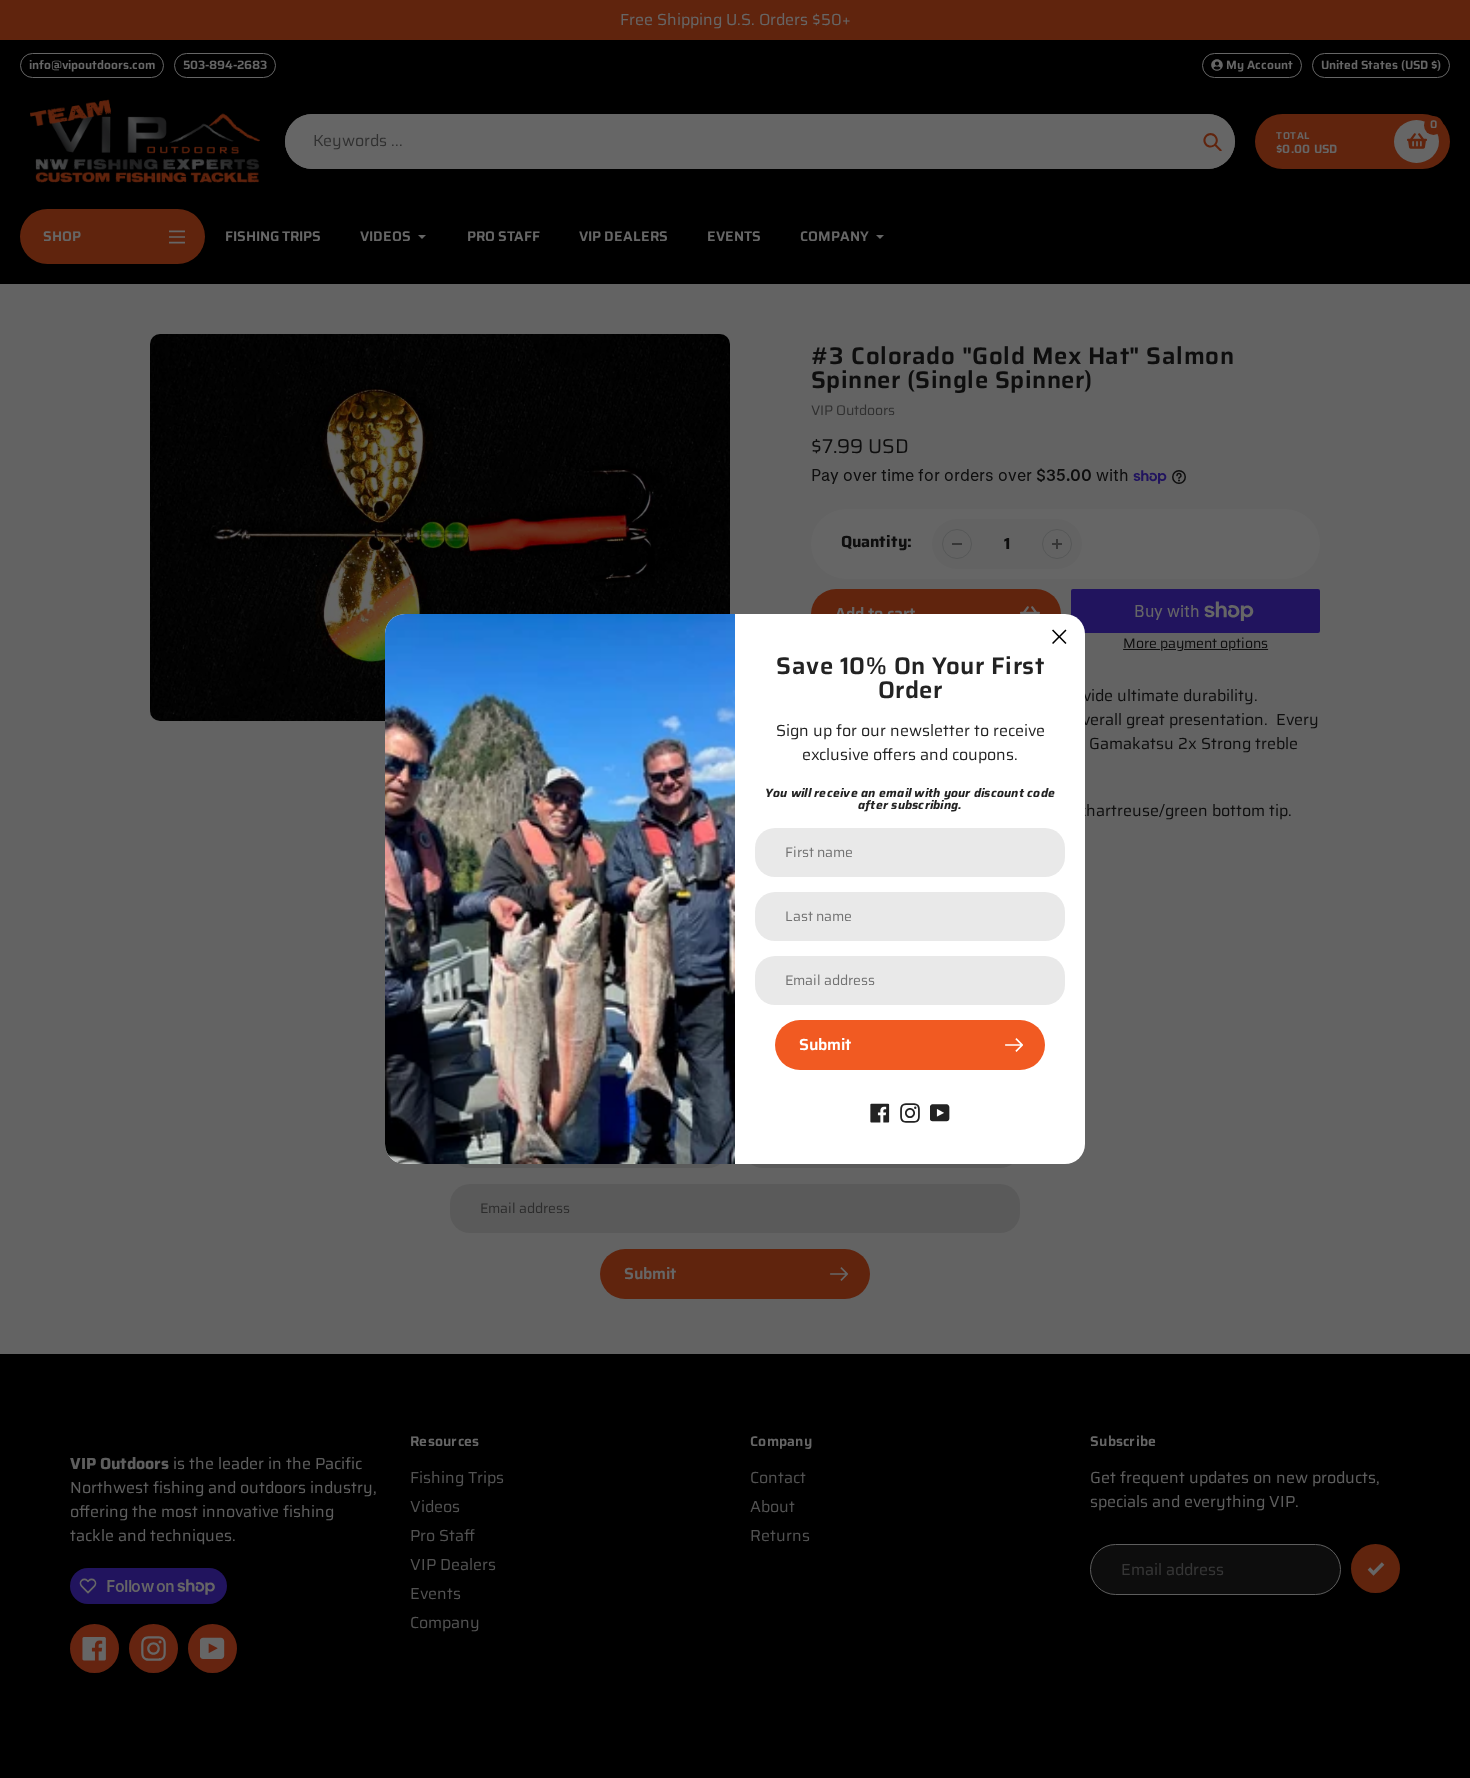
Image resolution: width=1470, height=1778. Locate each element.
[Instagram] (910, 1111)
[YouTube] (940, 1111)
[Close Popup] (1059, 636)
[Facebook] (880, 1111)
